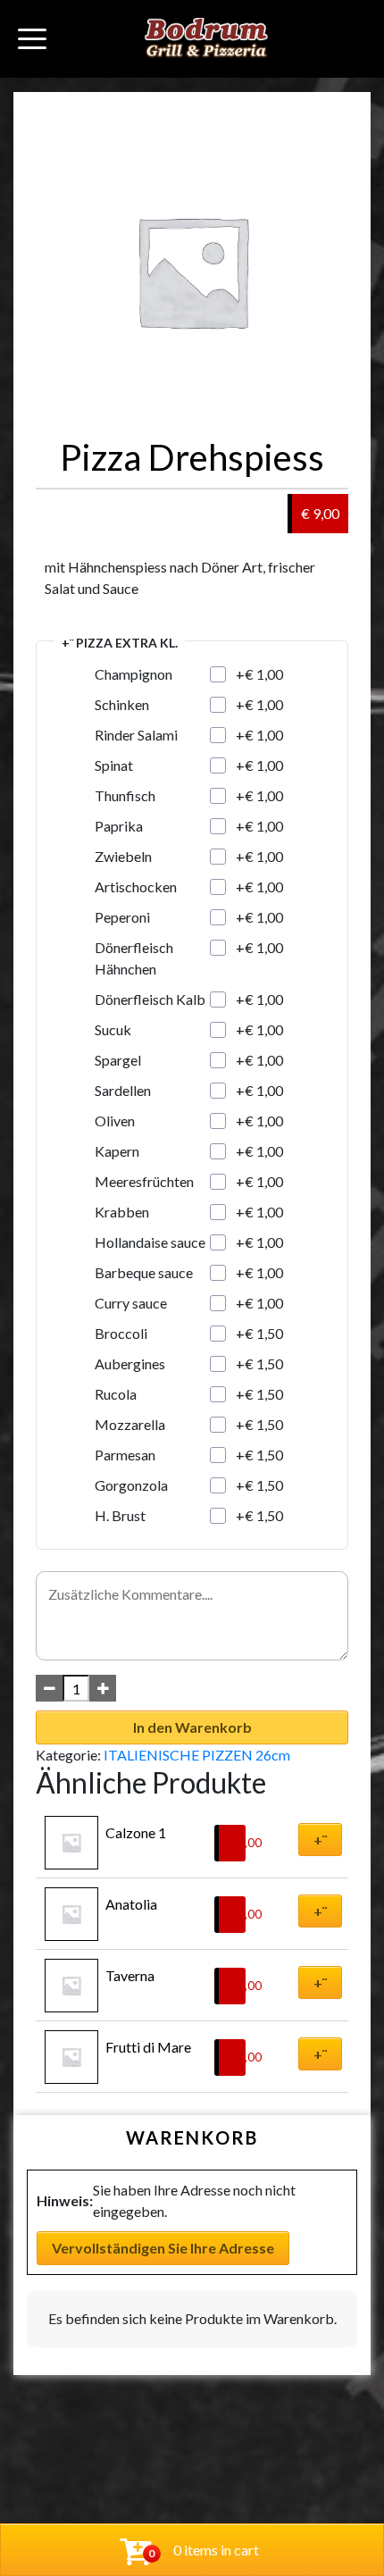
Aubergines (130, 1363)
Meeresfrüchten (144, 1181)
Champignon (134, 674)
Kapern (117, 1151)
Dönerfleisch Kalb (150, 999)
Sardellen (123, 1090)
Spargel (118, 1060)
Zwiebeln (123, 856)
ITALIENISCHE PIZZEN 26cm (197, 1755)
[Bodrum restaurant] (206, 39)
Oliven (115, 1121)
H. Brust (120, 1515)
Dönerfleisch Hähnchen (134, 958)
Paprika (119, 826)
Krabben (122, 1212)
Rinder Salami (136, 735)
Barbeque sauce (144, 1272)
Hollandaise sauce (150, 1242)
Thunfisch (125, 795)
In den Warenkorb (192, 1727)
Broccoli (121, 1333)
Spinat (114, 765)
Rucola (116, 1394)
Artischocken (136, 887)
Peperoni (122, 917)
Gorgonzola (131, 1485)
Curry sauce (131, 1303)
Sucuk (113, 1029)
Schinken (122, 704)
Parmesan (125, 1455)
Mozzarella (130, 1424)
